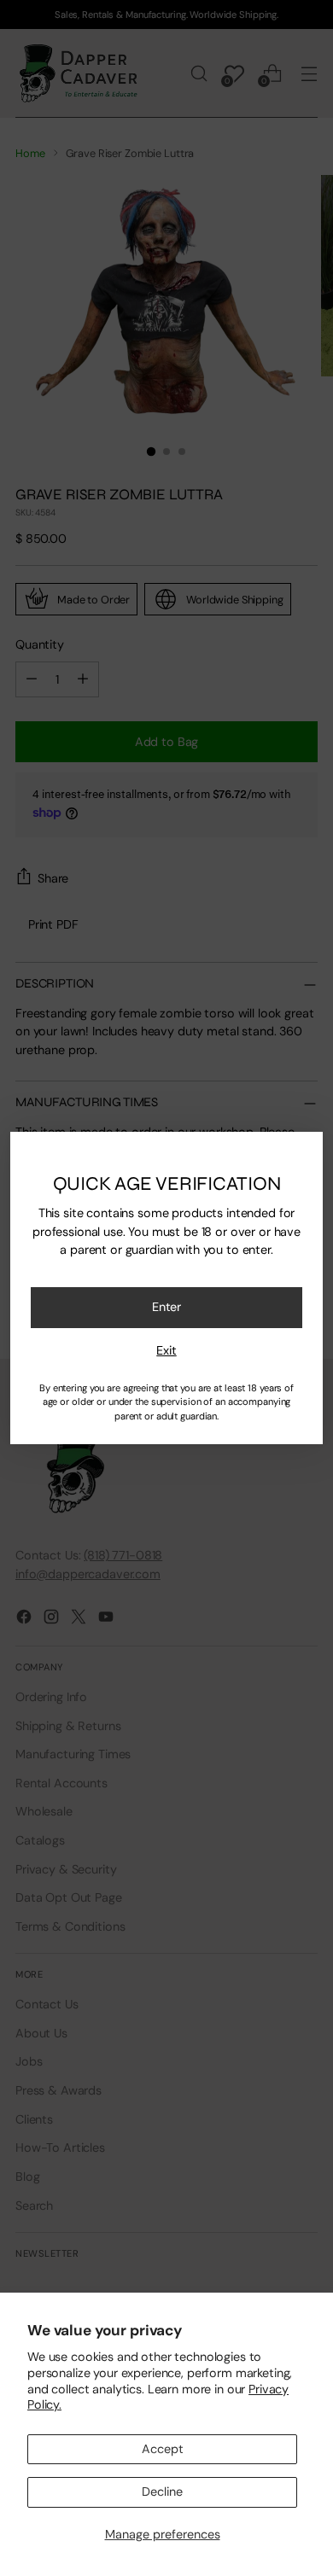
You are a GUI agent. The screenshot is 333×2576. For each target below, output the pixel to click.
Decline (162, 2491)
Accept (163, 2449)
